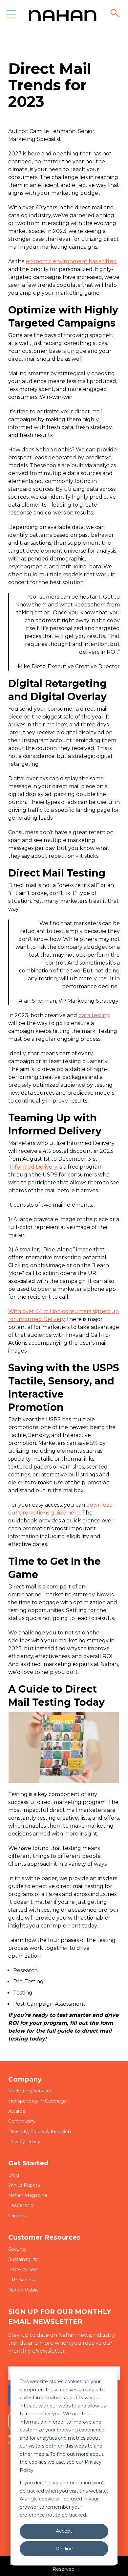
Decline (64, 2549)
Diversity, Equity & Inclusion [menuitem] (40, 2131)
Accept (64, 2531)
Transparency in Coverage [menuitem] (38, 2101)
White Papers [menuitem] (24, 2185)
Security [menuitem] (17, 2249)
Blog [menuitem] (14, 2175)
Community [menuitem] (22, 2121)
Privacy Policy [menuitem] (24, 2142)
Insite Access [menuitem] (23, 2269)
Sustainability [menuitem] (23, 2259)
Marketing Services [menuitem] (30, 2091)
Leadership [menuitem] (21, 2205)
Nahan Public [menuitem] (23, 2290)
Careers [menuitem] (17, 2216)
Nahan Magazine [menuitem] (28, 2195)
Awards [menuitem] (17, 2111)
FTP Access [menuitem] (21, 2280)
